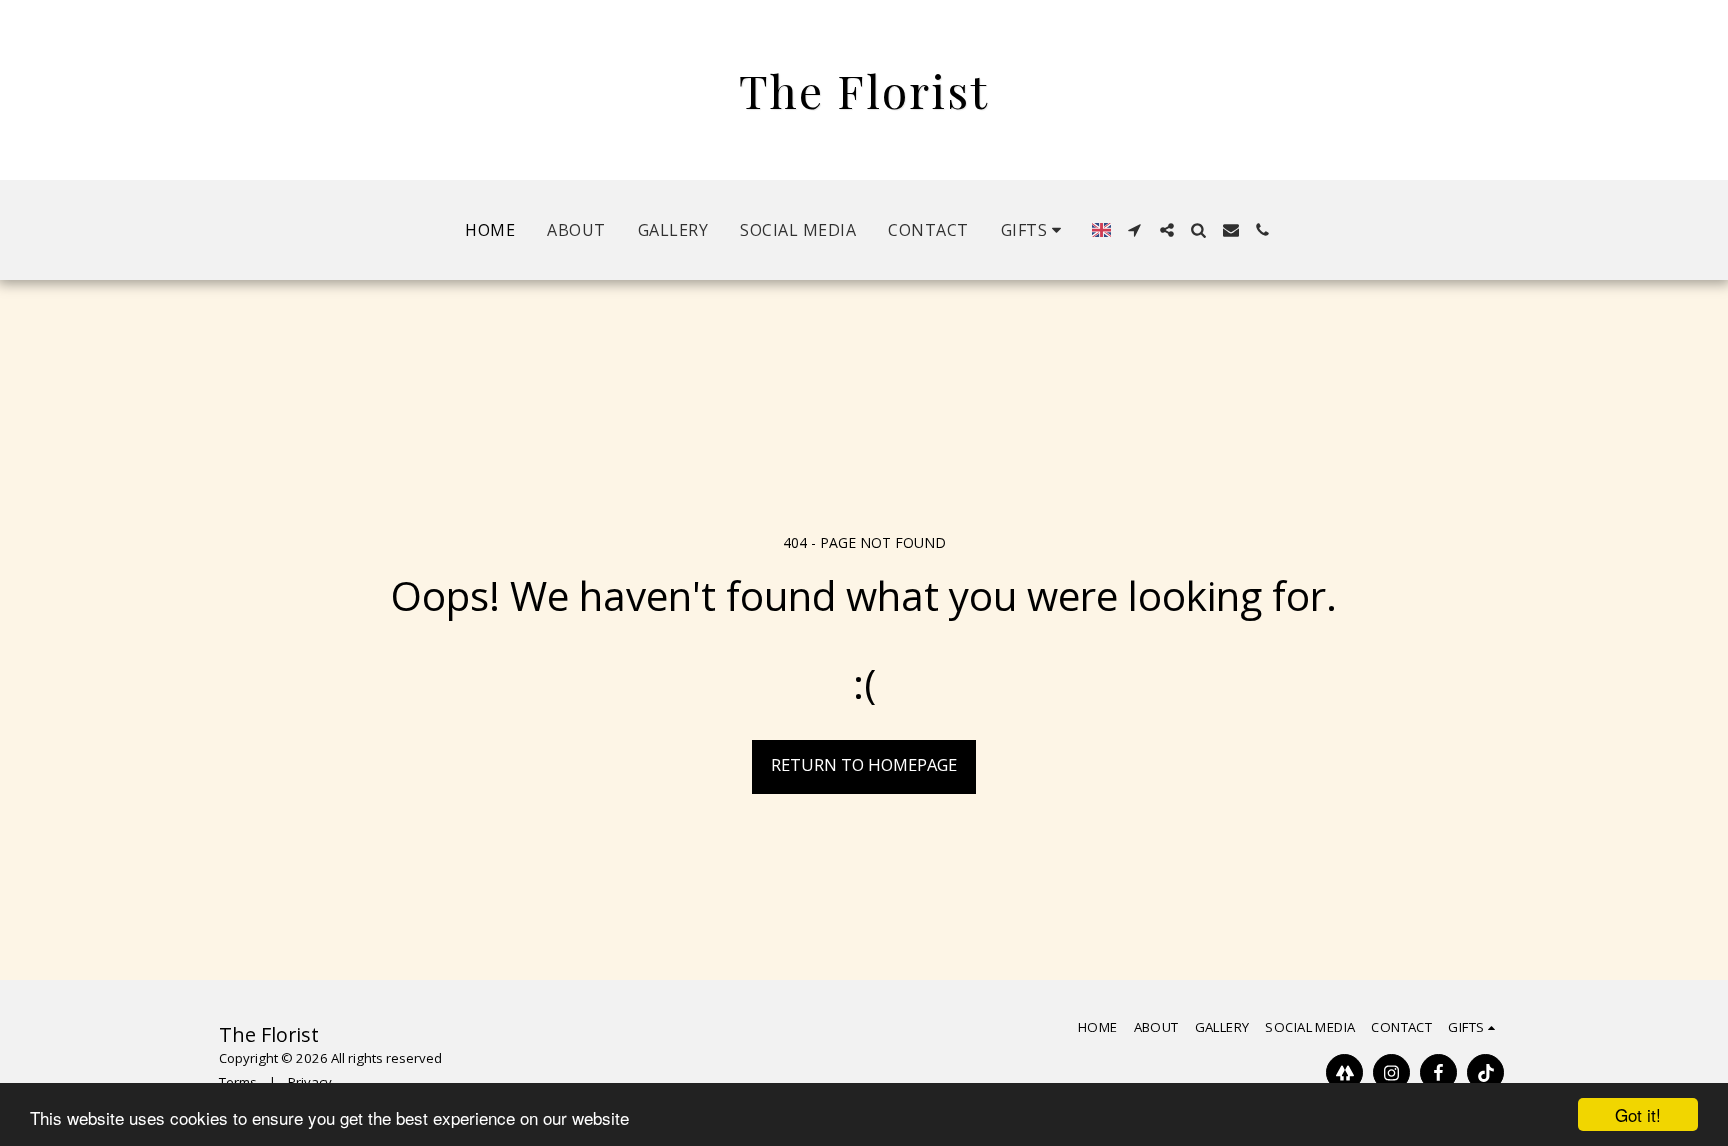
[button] (1034, 230)
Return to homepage (864, 764)
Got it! (1638, 1114)
